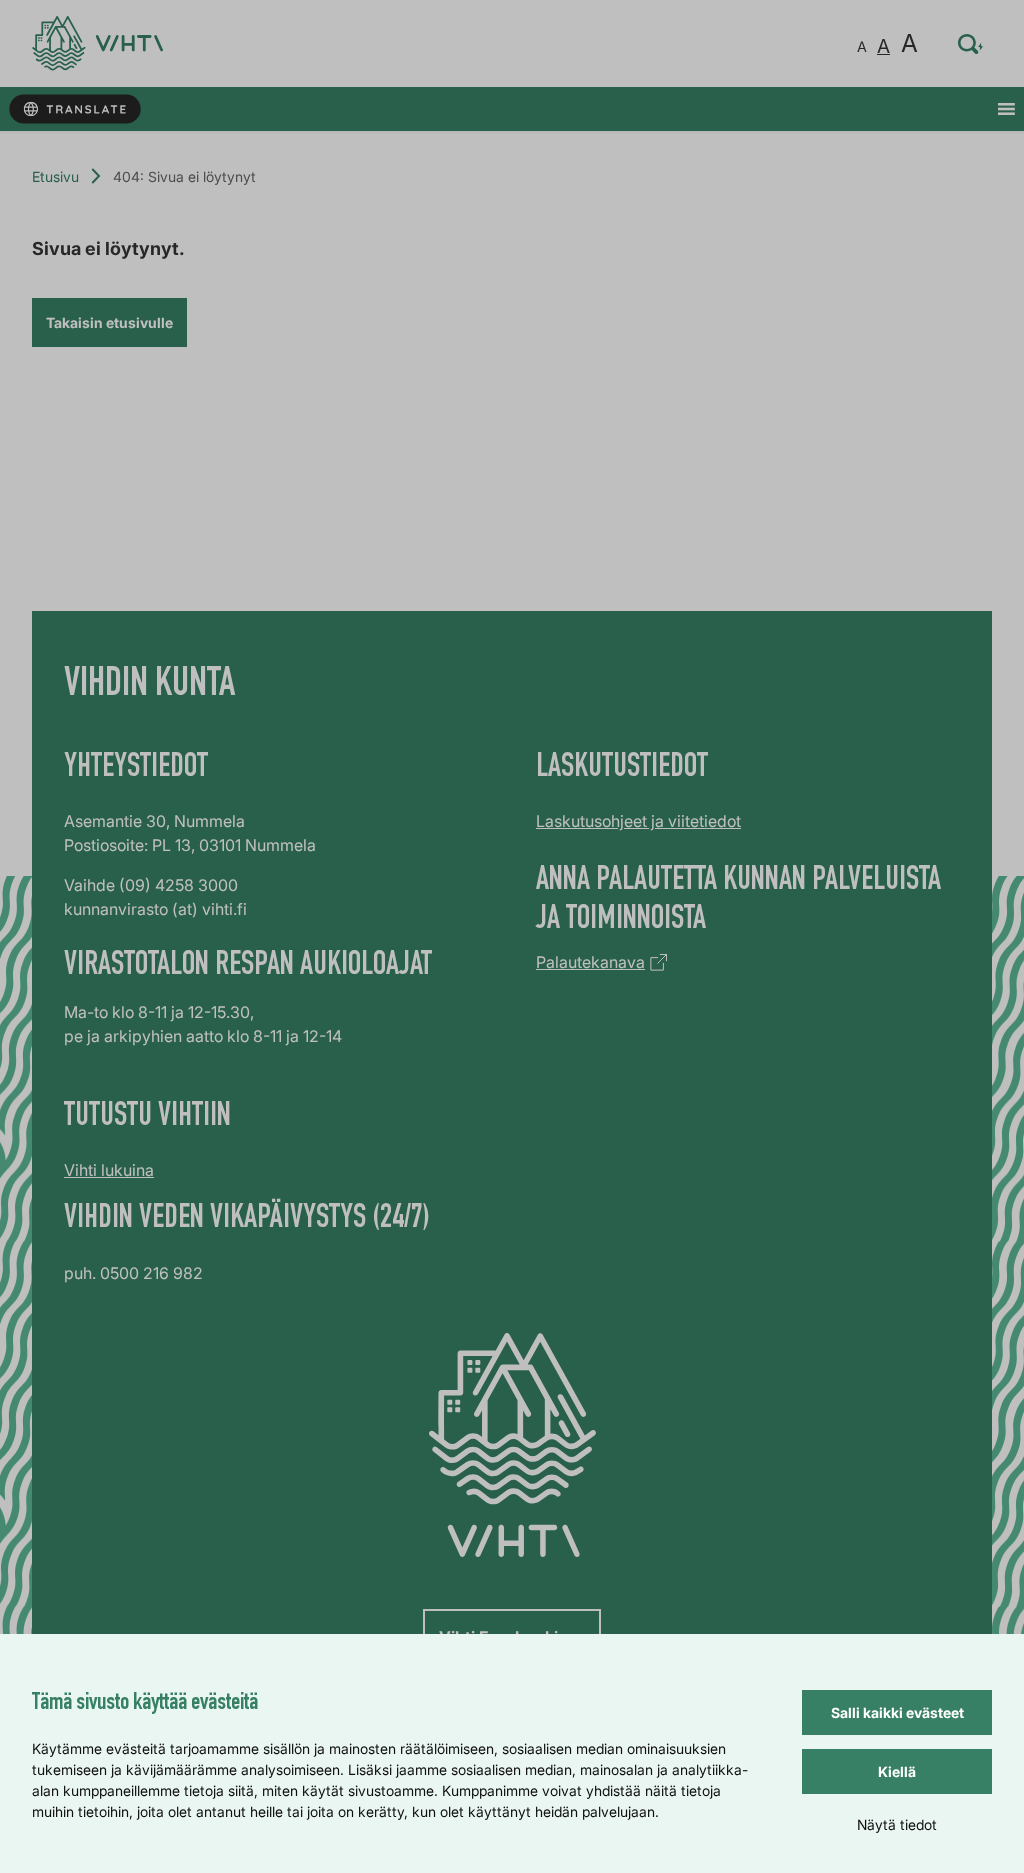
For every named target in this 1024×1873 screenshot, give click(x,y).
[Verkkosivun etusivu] (97, 43)
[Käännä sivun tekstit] (74, 109)
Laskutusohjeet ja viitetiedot (638, 821)
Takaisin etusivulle (109, 322)
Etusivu (55, 176)
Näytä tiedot (897, 1824)
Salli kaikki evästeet (897, 1712)
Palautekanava (590, 962)
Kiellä (897, 1771)
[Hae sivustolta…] (971, 44)
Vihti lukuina (109, 1170)
